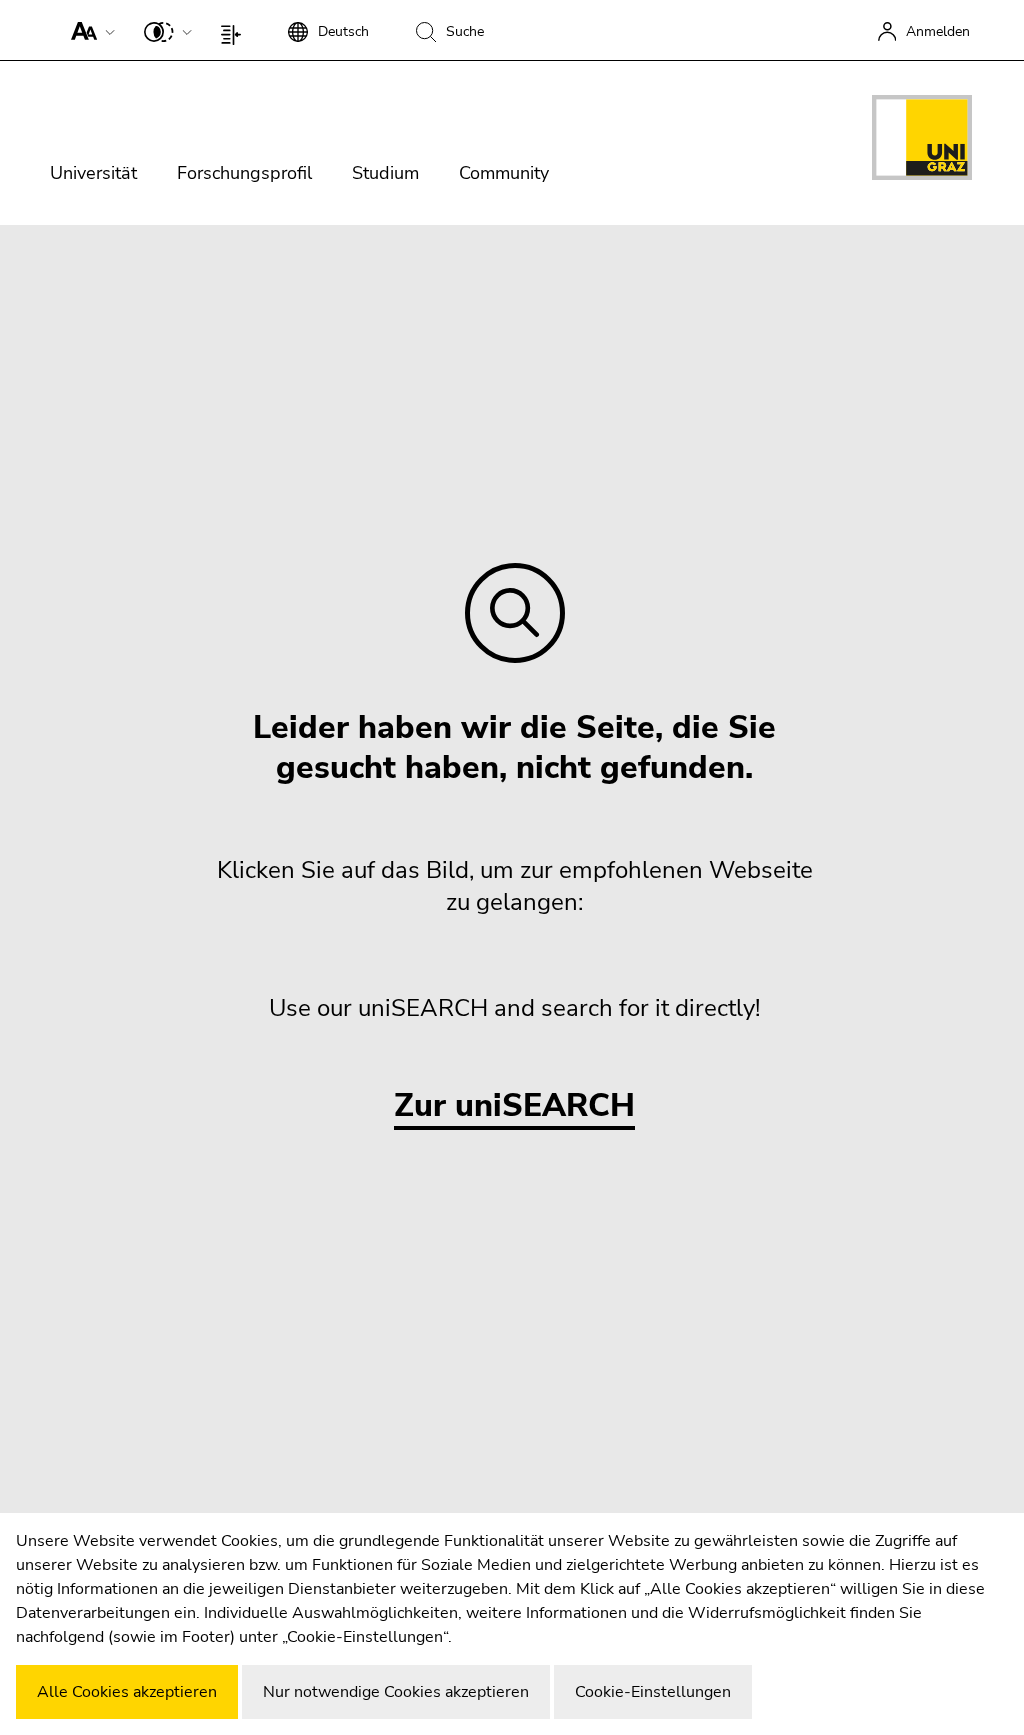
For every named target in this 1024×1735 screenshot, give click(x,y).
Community (504, 173)
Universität (93, 173)
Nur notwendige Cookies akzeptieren (396, 1692)
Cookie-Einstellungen (653, 1692)
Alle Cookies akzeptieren (127, 1692)
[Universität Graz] (922, 141)
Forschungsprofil (244, 173)
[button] (88, 30)
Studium (385, 173)
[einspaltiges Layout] (235, 30)
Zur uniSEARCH (514, 1106)
